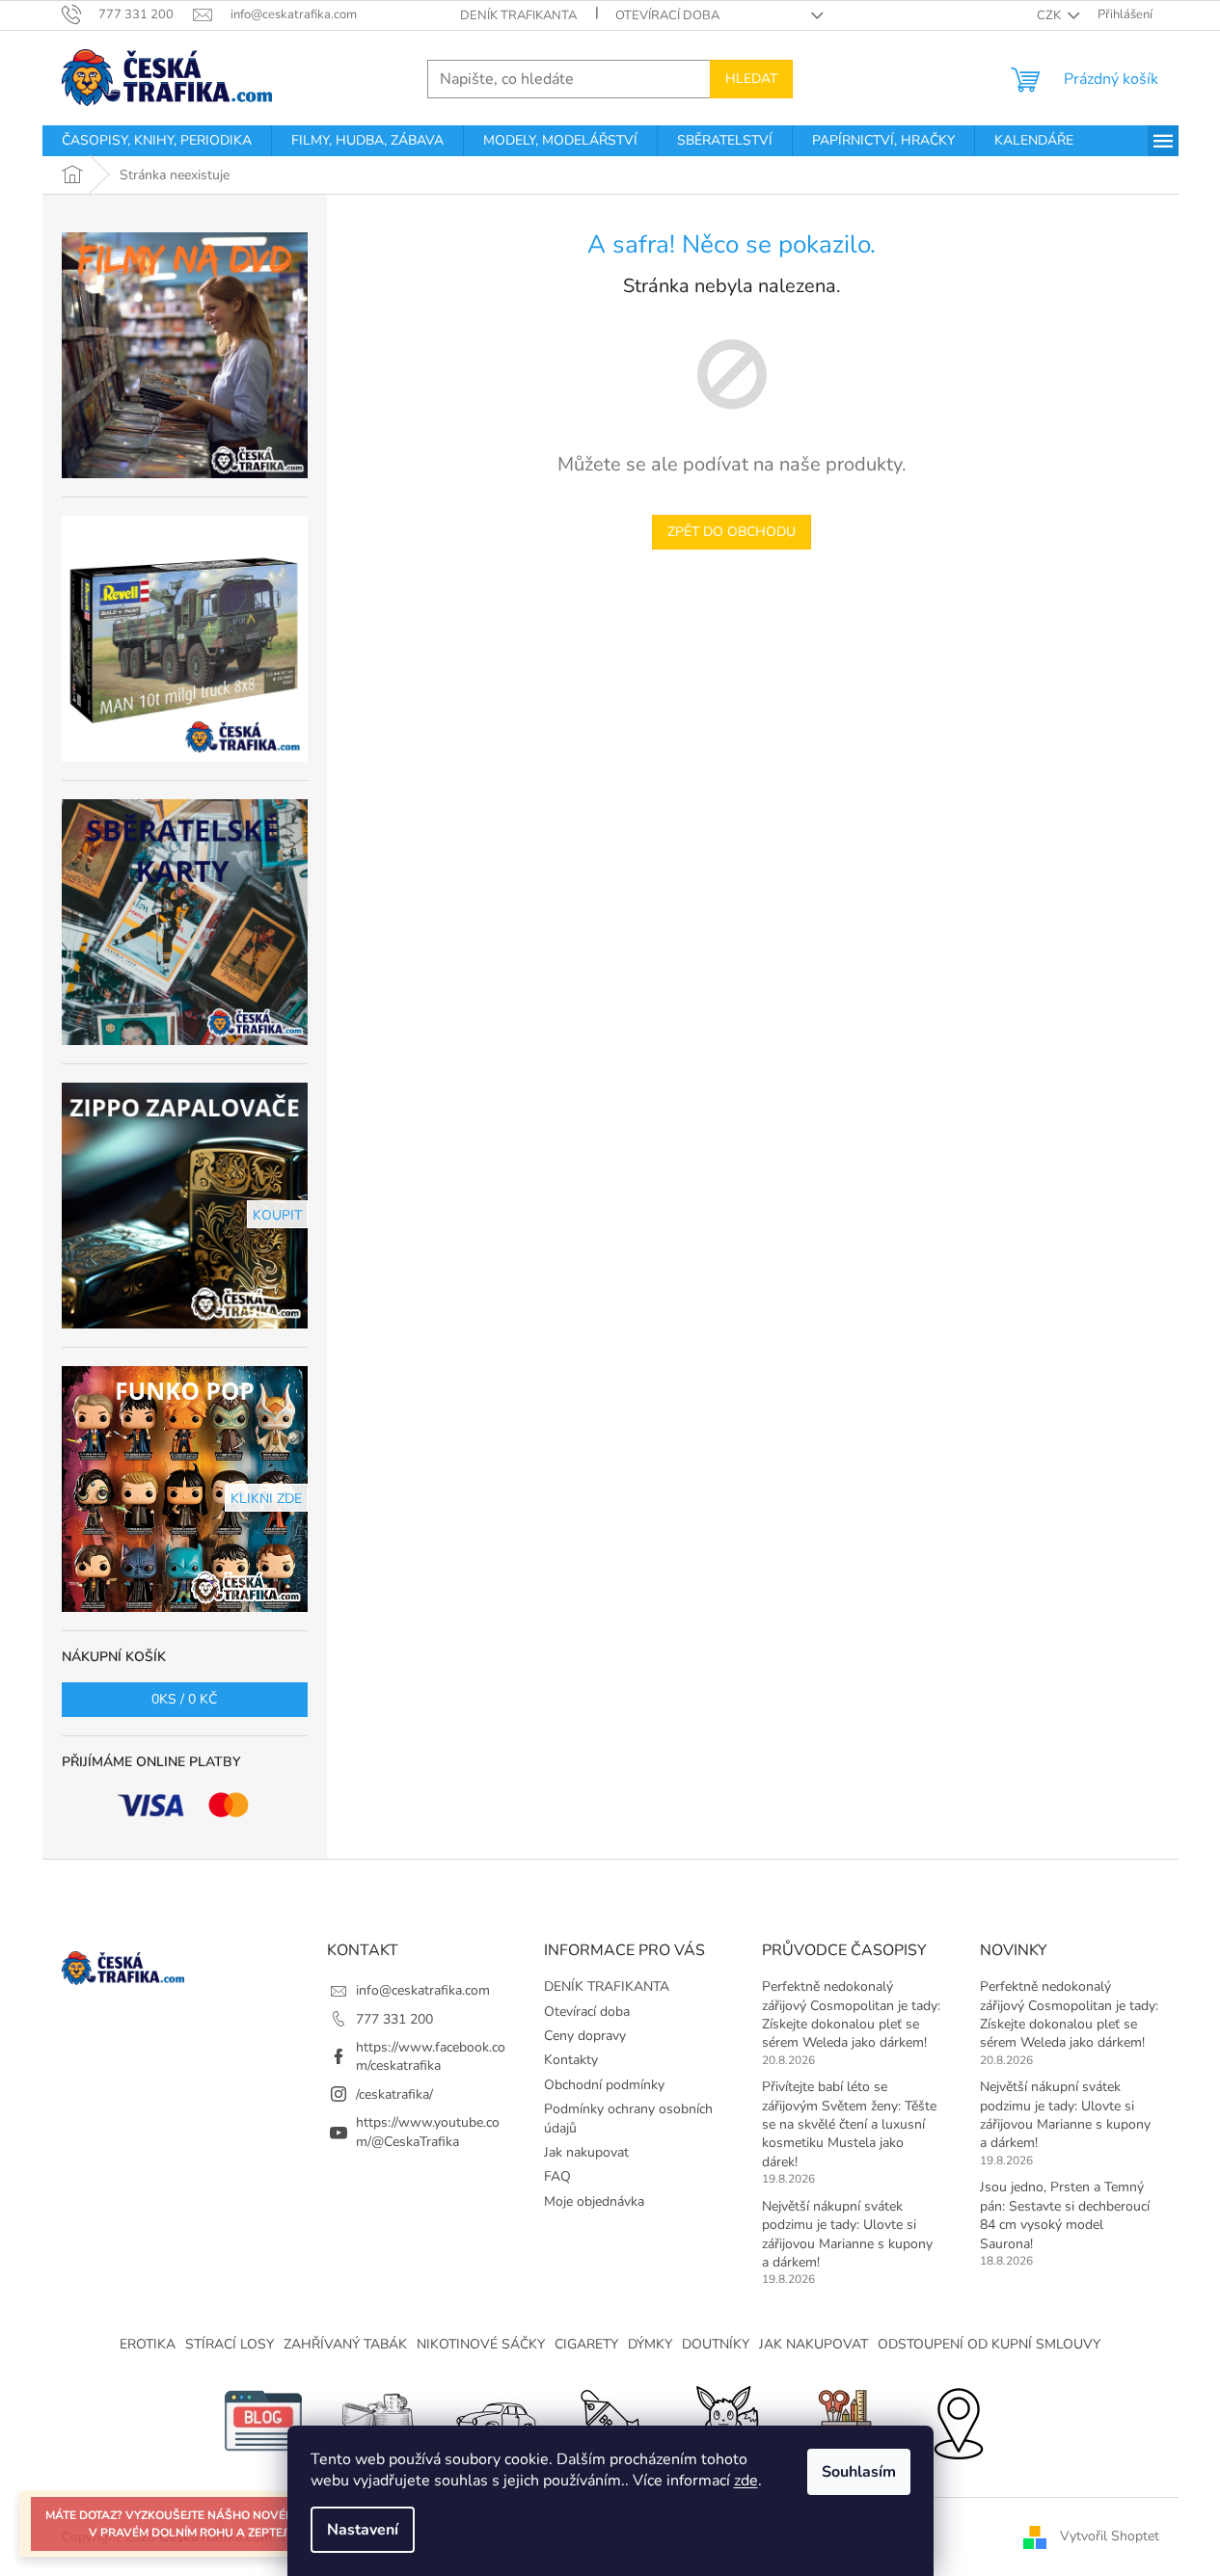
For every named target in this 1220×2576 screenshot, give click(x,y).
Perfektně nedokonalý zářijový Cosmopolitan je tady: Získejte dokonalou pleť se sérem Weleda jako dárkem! (851, 2014)
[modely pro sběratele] (495, 2420)
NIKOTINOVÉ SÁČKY (481, 2344)
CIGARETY (586, 2344)
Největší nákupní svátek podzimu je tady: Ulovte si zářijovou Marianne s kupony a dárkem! (847, 2234)
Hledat (751, 79)
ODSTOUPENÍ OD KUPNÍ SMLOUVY (989, 2344)
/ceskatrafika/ (394, 2094)
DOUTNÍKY (716, 2344)
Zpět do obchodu (732, 532)
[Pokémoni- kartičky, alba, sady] (726, 2420)
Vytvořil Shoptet (1110, 2536)
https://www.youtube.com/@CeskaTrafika (428, 2132)
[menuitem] (157, 141)
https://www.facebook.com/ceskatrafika (431, 2056)
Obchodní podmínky (604, 2085)
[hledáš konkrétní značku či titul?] (610, 2420)
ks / (184, 1699)
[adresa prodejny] (958, 2420)
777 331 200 (394, 2019)
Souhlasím (859, 2472)
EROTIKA (148, 2344)
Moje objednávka (594, 2201)
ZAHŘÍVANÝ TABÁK (345, 2344)
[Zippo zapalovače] (379, 2420)
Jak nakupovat (586, 2152)
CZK (1050, 15)
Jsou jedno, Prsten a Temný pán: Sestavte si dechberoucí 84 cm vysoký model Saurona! (1065, 2215)
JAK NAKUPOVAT (813, 2344)
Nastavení (363, 2530)
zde (746, 2481)
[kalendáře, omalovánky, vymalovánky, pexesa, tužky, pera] (842, 2420)
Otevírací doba (667, 15)
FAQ (557, 2176)
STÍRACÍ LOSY (230, 2344)
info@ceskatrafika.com (423, 1990)
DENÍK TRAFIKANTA (518, 15)
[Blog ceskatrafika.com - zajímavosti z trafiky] (263, 2420)
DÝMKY (650, 2344)
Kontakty (571, 2060)
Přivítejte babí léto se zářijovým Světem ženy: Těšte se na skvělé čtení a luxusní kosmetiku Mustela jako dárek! (849, 2124)
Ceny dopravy (585, 2036)
